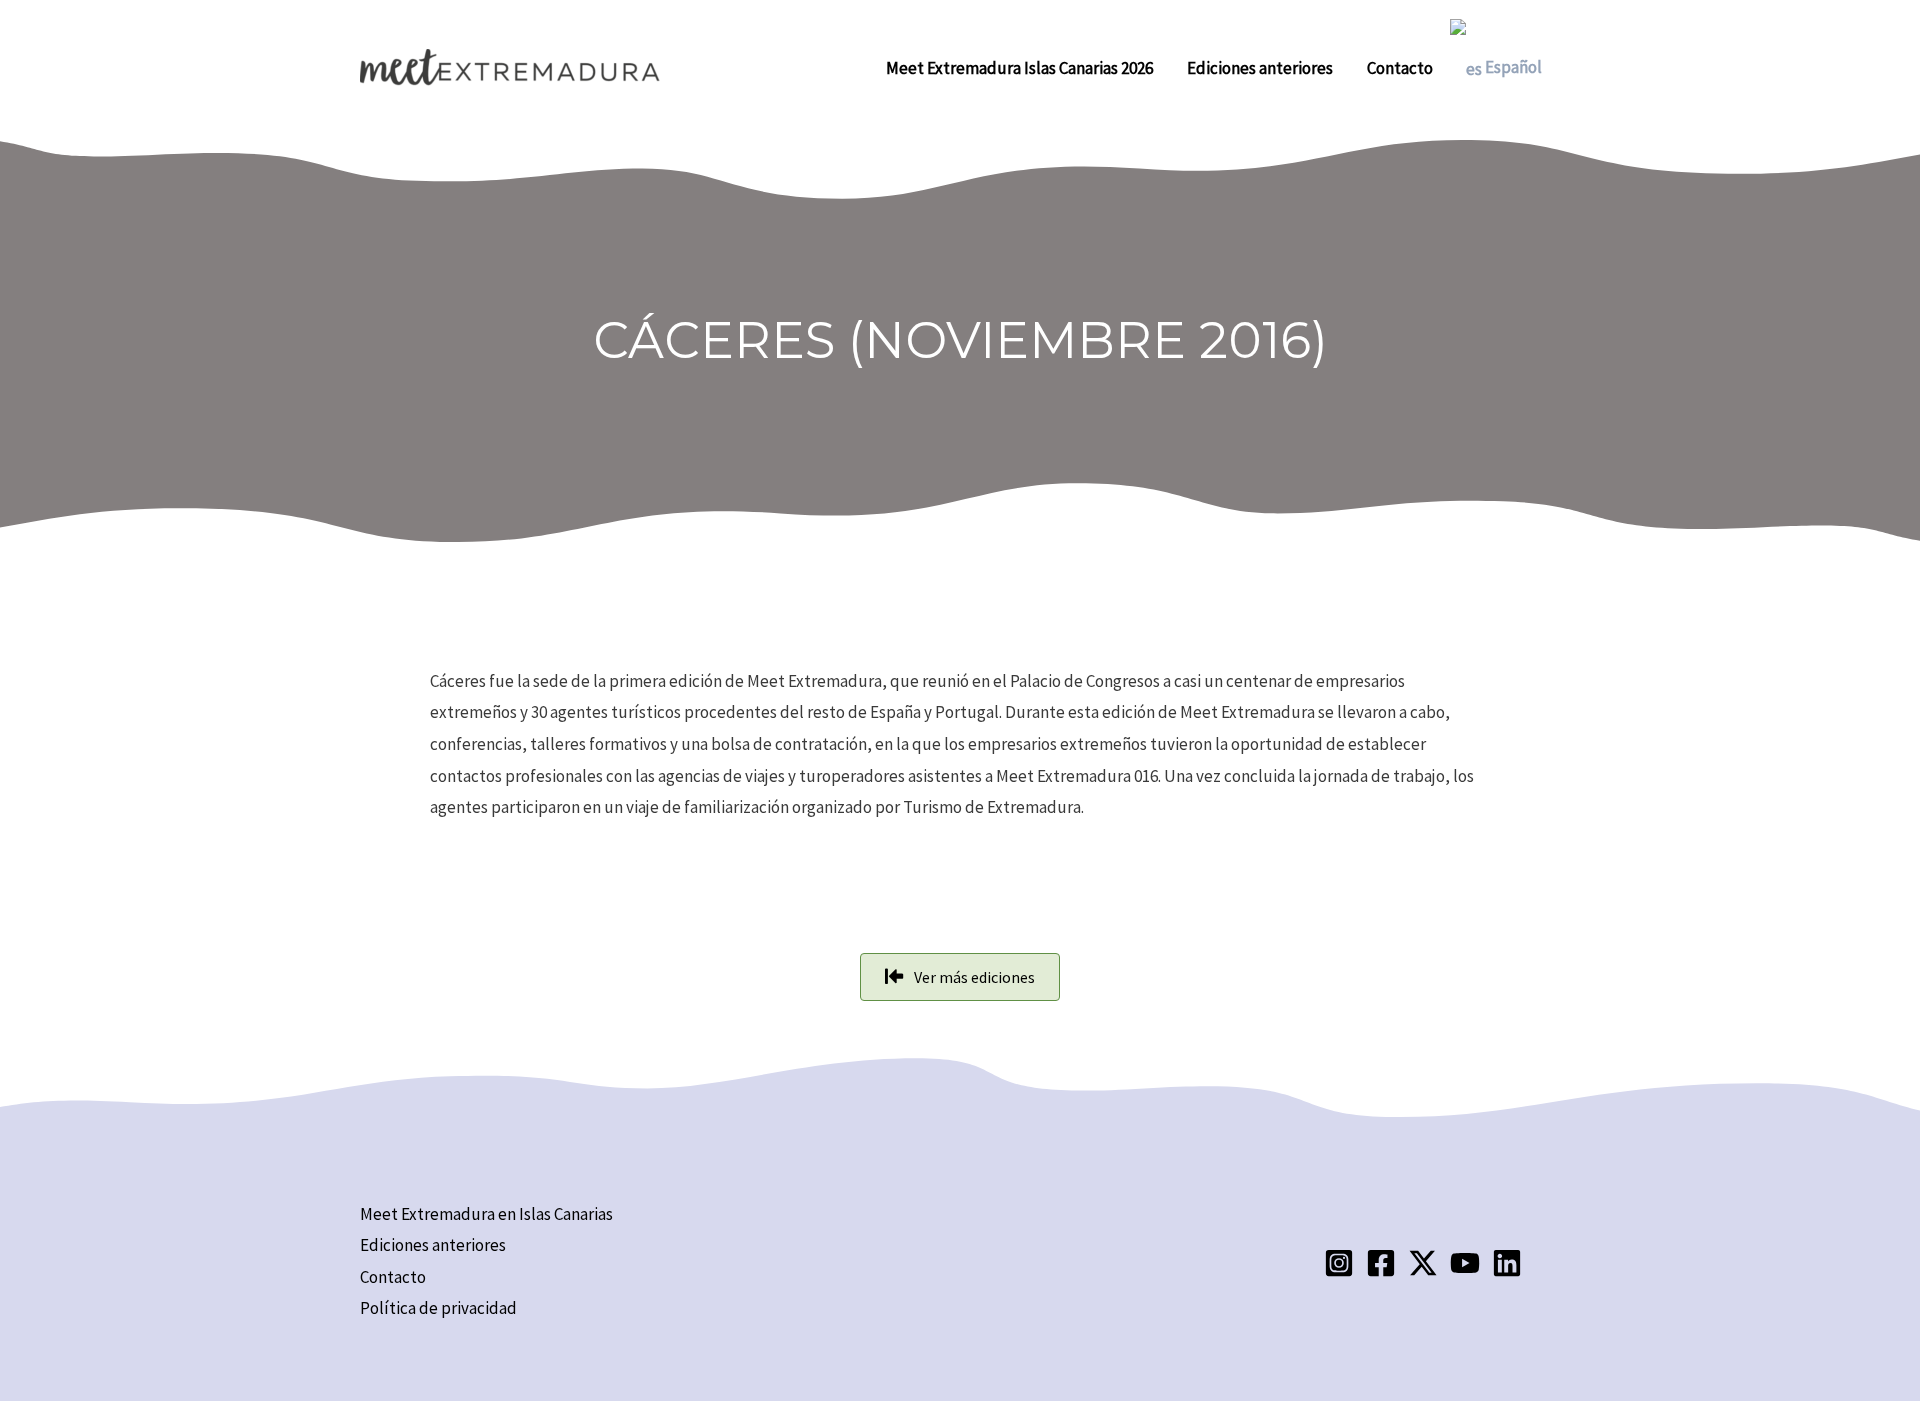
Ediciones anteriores (1260, 68)
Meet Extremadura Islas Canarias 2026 (1019, 68)
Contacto (1400, 68)
